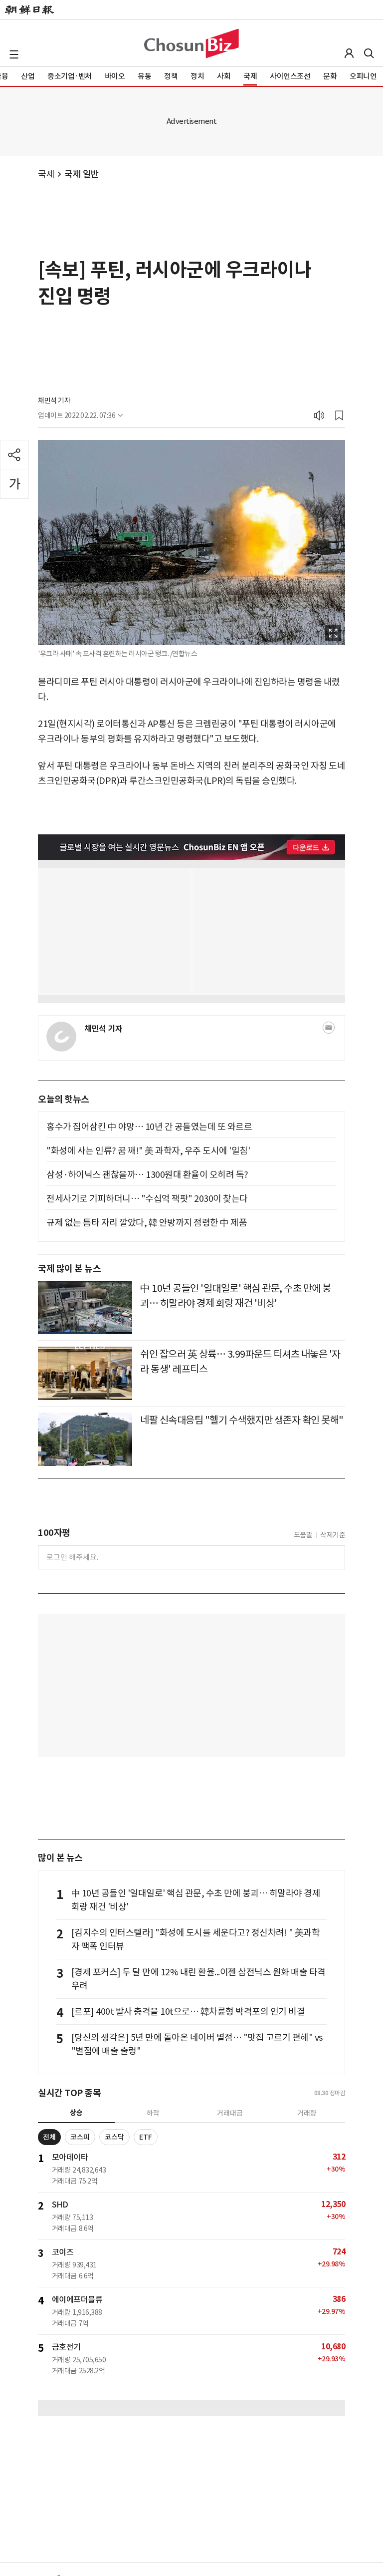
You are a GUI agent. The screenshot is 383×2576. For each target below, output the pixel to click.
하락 (153, 2113)
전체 (49, 2137)
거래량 (307, 2113)
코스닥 (114, 2137)
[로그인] (349, 53)
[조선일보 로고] (29, 10)
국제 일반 (82, 174)
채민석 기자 (54, 400)
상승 (76, 2113)
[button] (14, 54)
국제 (46, 174)
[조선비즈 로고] (191, 43)
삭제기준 (333, 1535)
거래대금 (230, 2113)
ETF (146, 2137)
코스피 (80, 2137)
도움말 (303, 1535)
